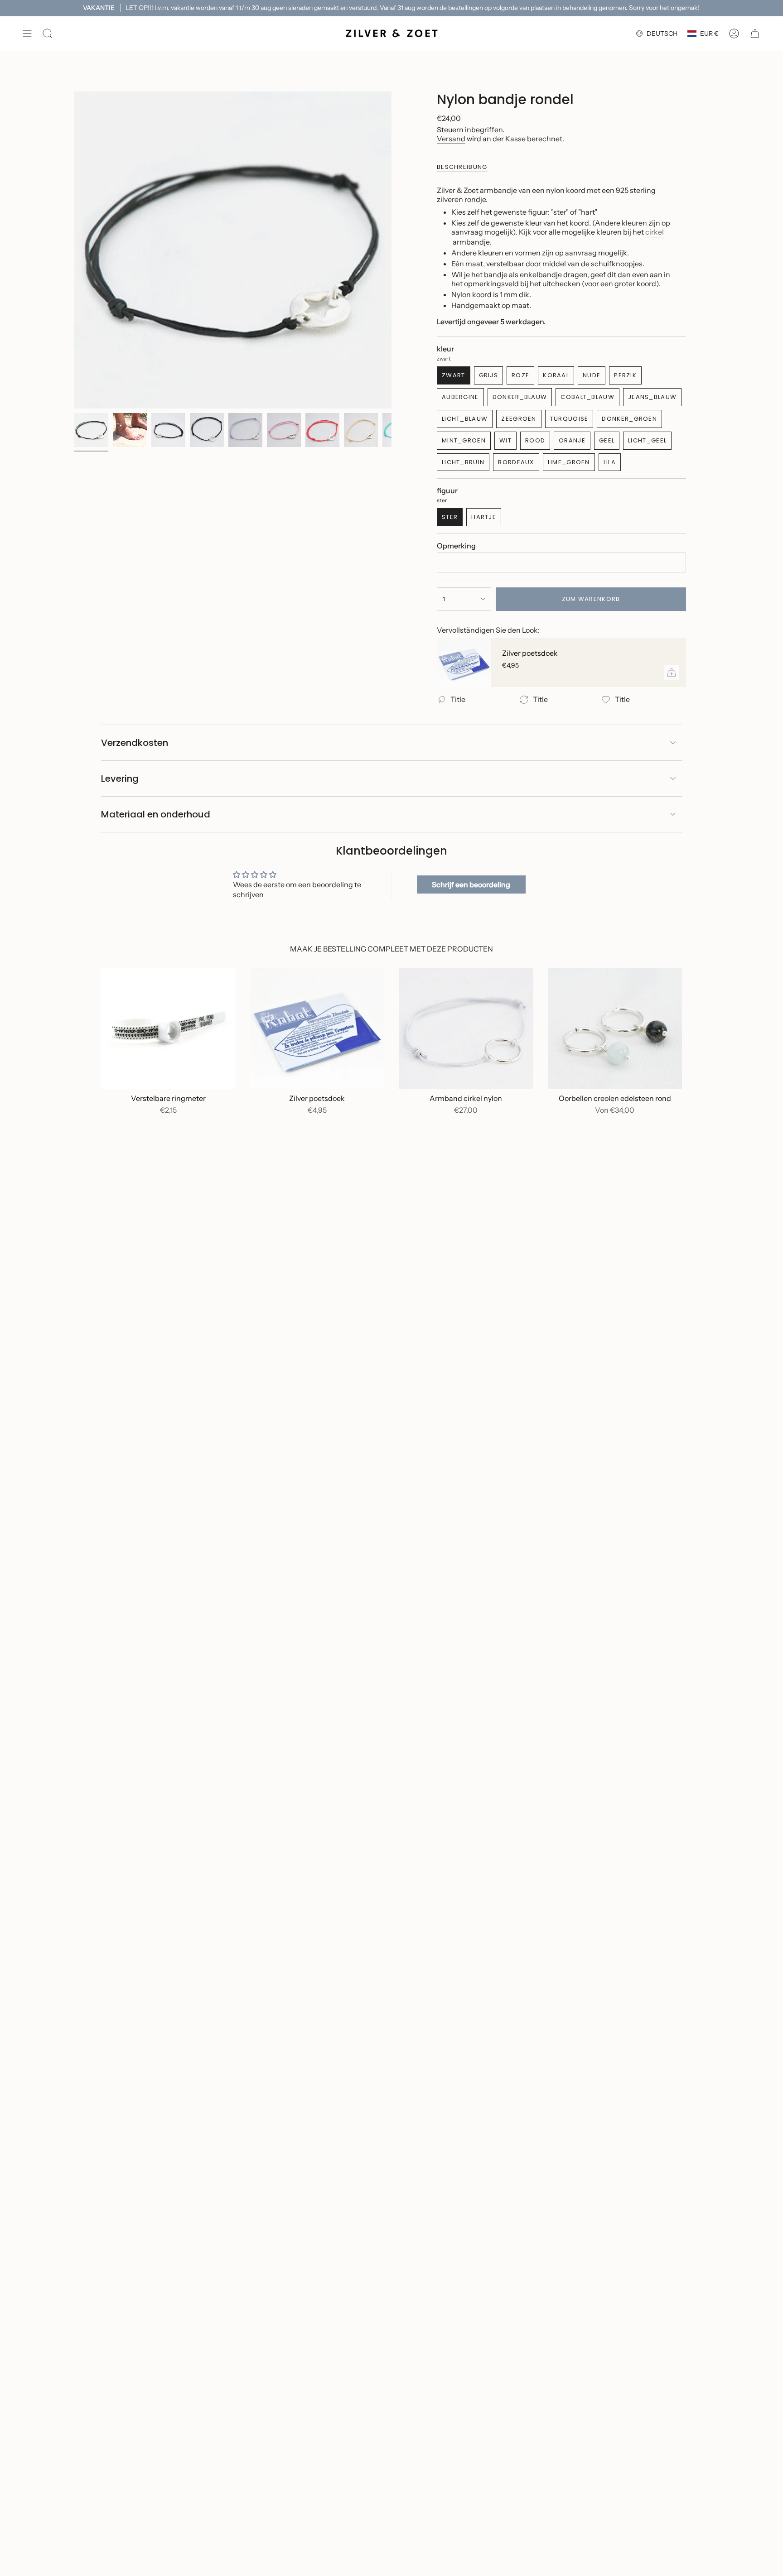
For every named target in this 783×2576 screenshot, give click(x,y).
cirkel (655, 232)
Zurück (74, 250)
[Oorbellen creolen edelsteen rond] (615, 1028)
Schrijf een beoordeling (471, 884)
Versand (451, 139)
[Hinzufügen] (672, 673)
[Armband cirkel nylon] (466, 1028)
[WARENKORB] (755, 34)
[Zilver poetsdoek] (464, 663)
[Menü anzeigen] (27, 34)
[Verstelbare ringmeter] (168, 1028)
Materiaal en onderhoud (156, 814)
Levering (120, 779)
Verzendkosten (135, 743)
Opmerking (456, 546)
